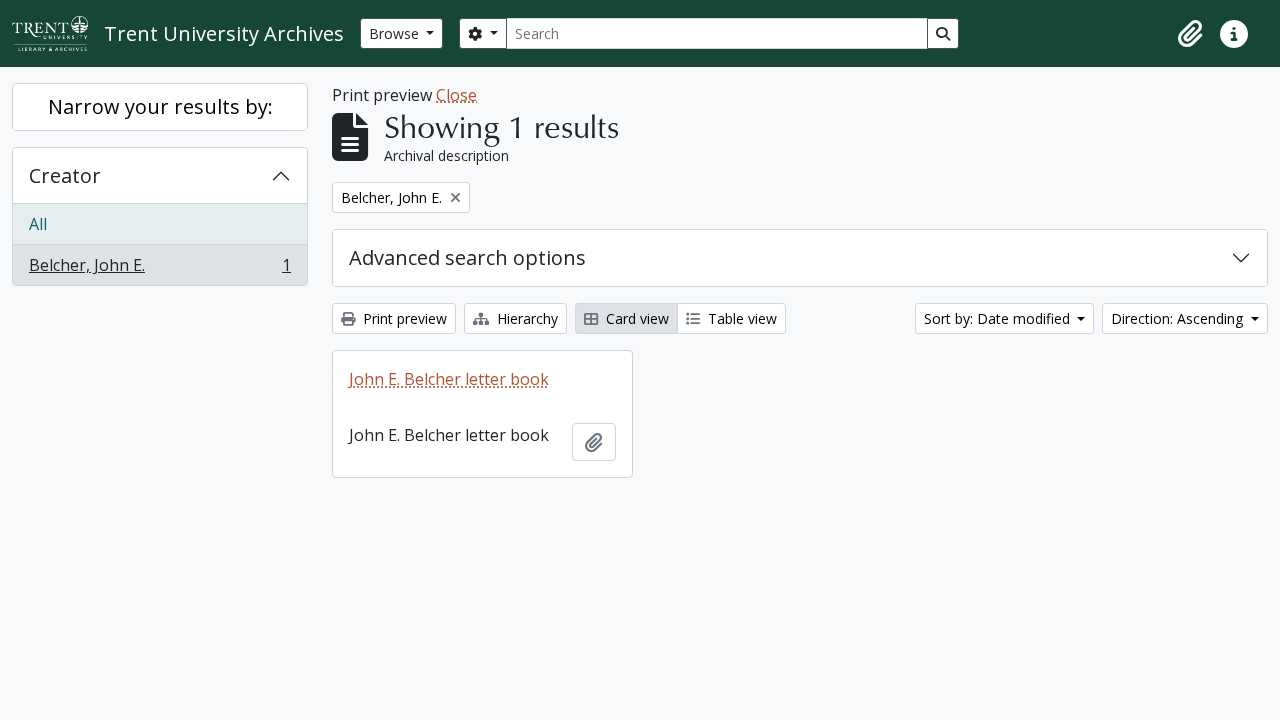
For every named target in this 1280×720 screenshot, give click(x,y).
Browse (396, 33)
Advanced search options (467, 257)
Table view (740, 318)
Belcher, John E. (159, 269)
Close (456, 95)
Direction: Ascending (1179, 318)
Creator (65, 175)
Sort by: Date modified (999, 318)
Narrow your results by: (160, 106)
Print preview (403, 318)
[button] (1190, 34)
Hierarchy (525, 318)
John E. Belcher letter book (449, 379)
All (38, 224)
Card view (635, 318)
